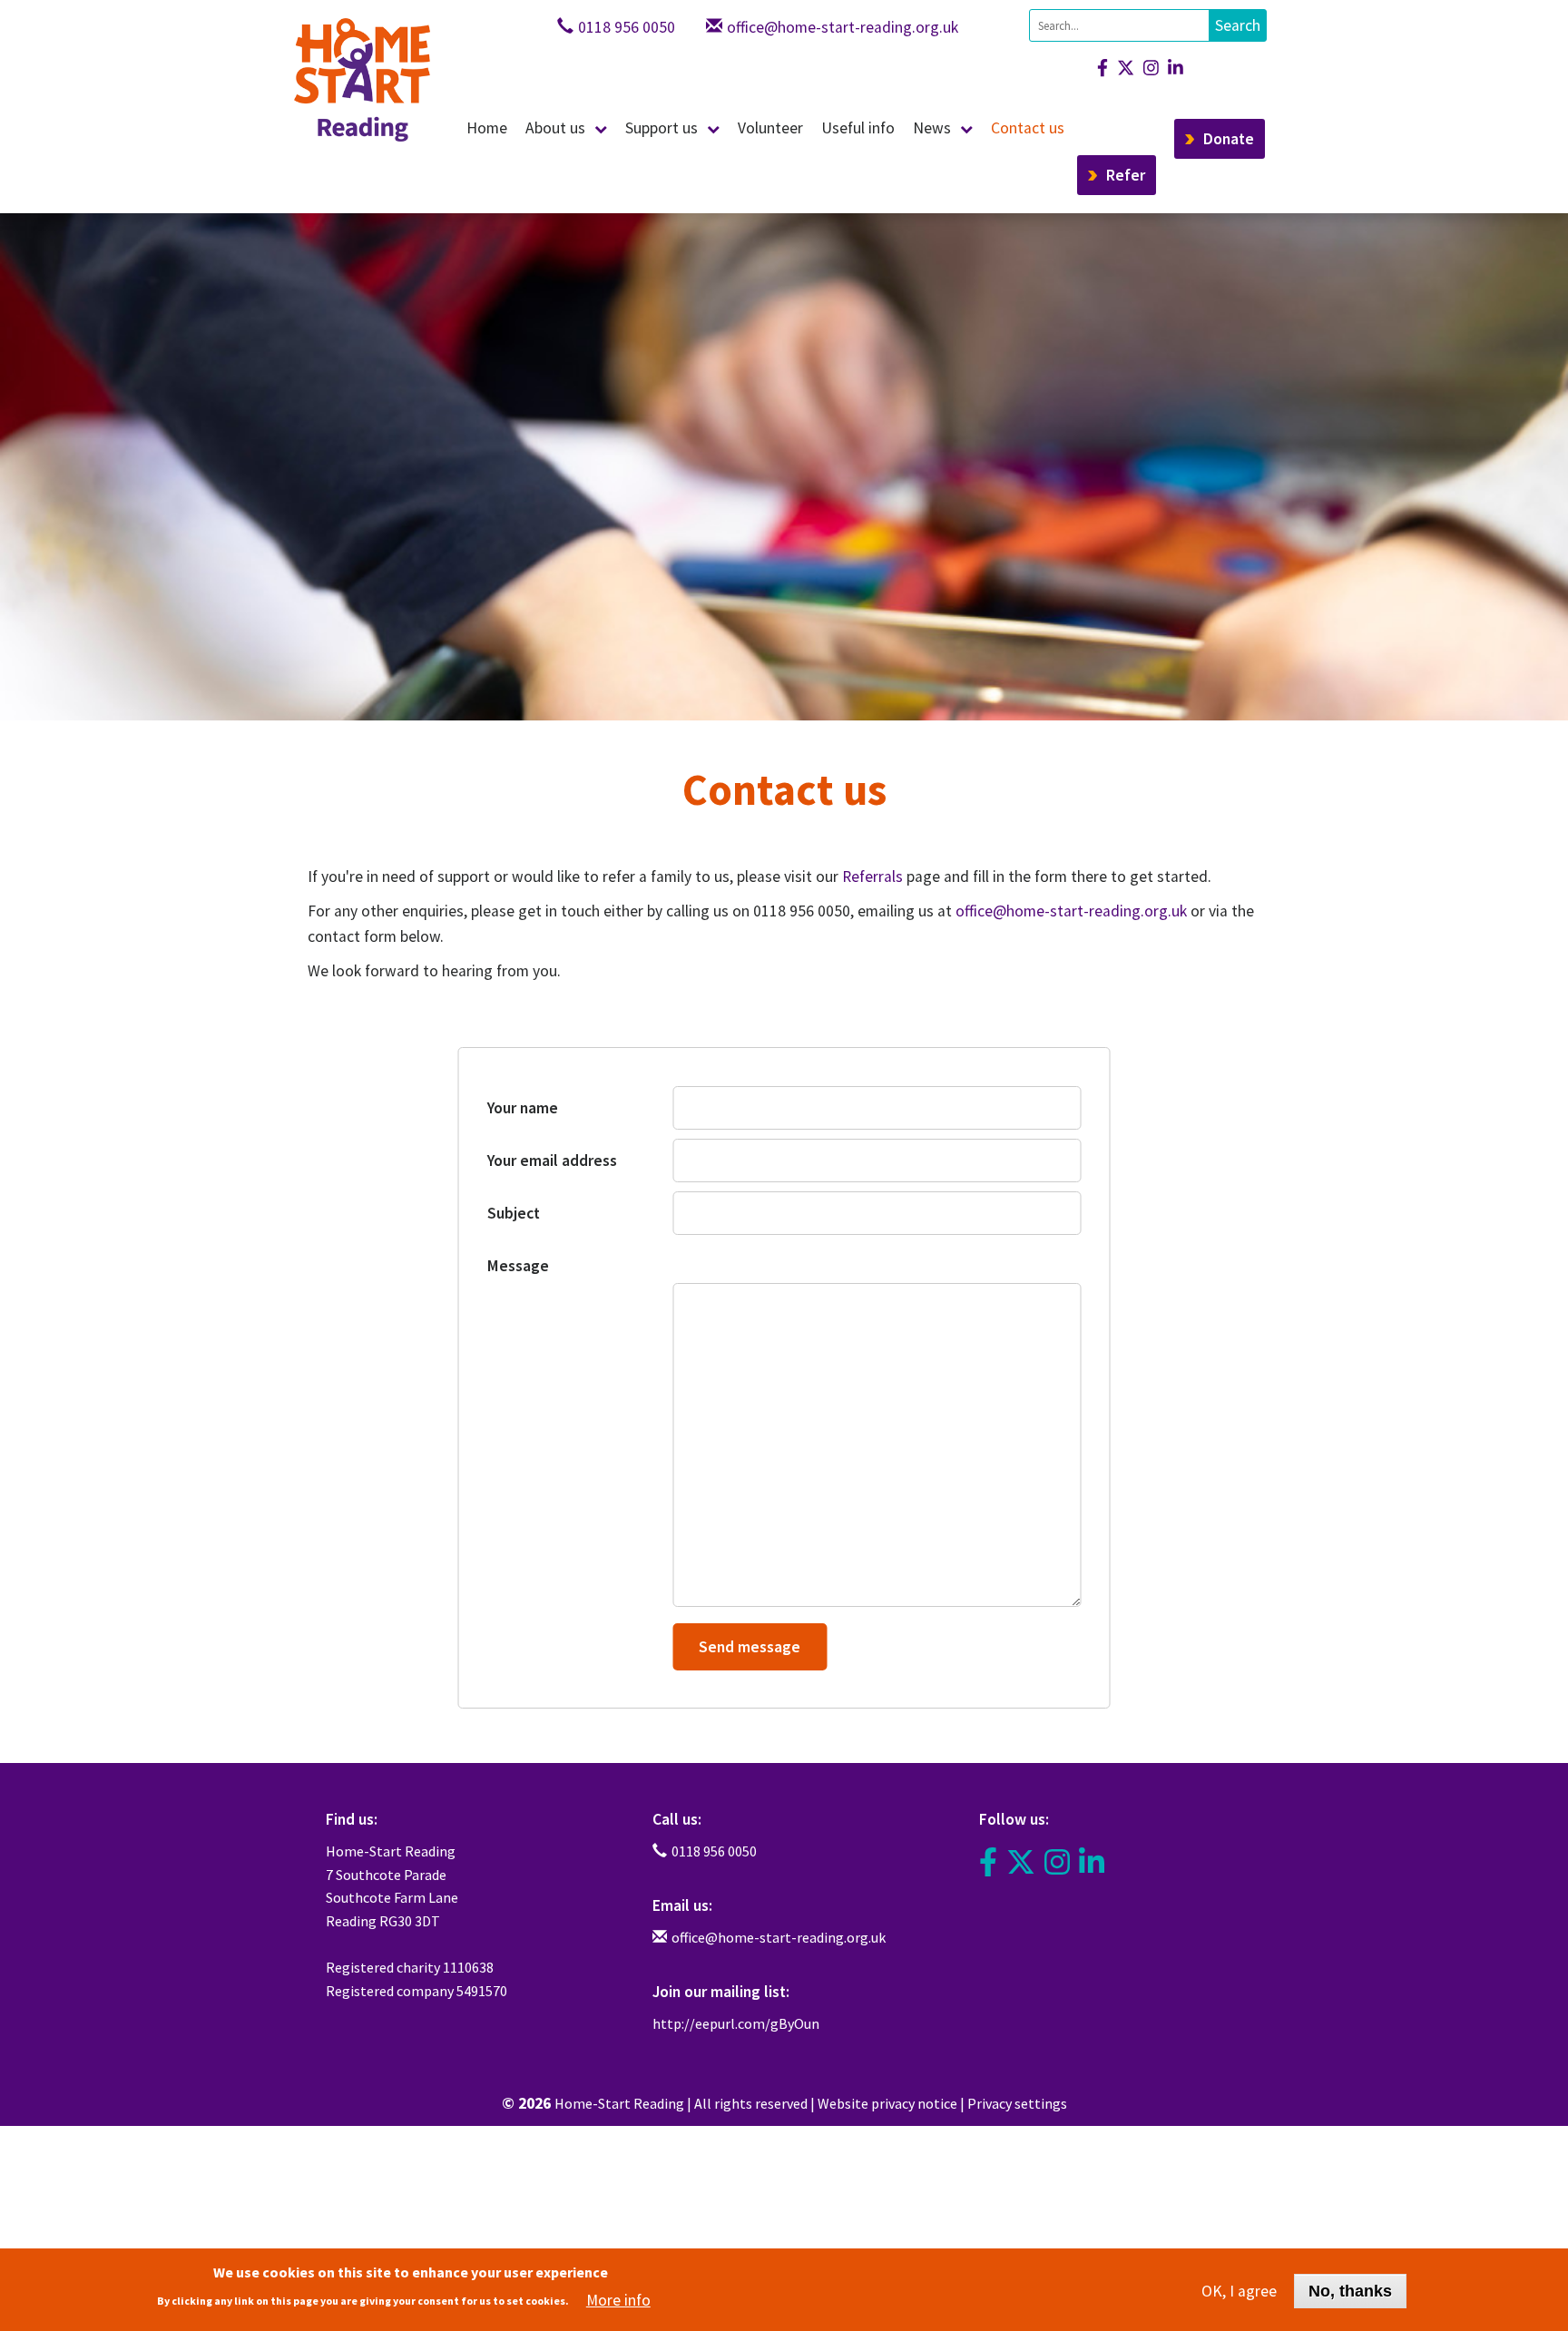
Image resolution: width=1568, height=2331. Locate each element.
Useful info (858, 128)
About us (555, 128)
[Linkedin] (1171, 68)
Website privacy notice (887, 2103)
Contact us (1028, 128)
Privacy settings (1017, 2103)
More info (618, 2299)
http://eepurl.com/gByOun (736, 2023)
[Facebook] (1098, 68)
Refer (1126, 175)
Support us (661, 128)
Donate (1229, 139)
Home (487, 128)
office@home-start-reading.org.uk (843, 27)
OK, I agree (1239, 2290)
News (932, 128)
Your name (523, 1108)
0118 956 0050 (627, 27)
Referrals (872, 877)
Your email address (552, 1161)
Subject (514, 1213)
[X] (1121, 68)
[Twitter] (1021, 1863)
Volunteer (770, 128)
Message (518, 1266)
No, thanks (1350, 2290)
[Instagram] (1147, 68)
